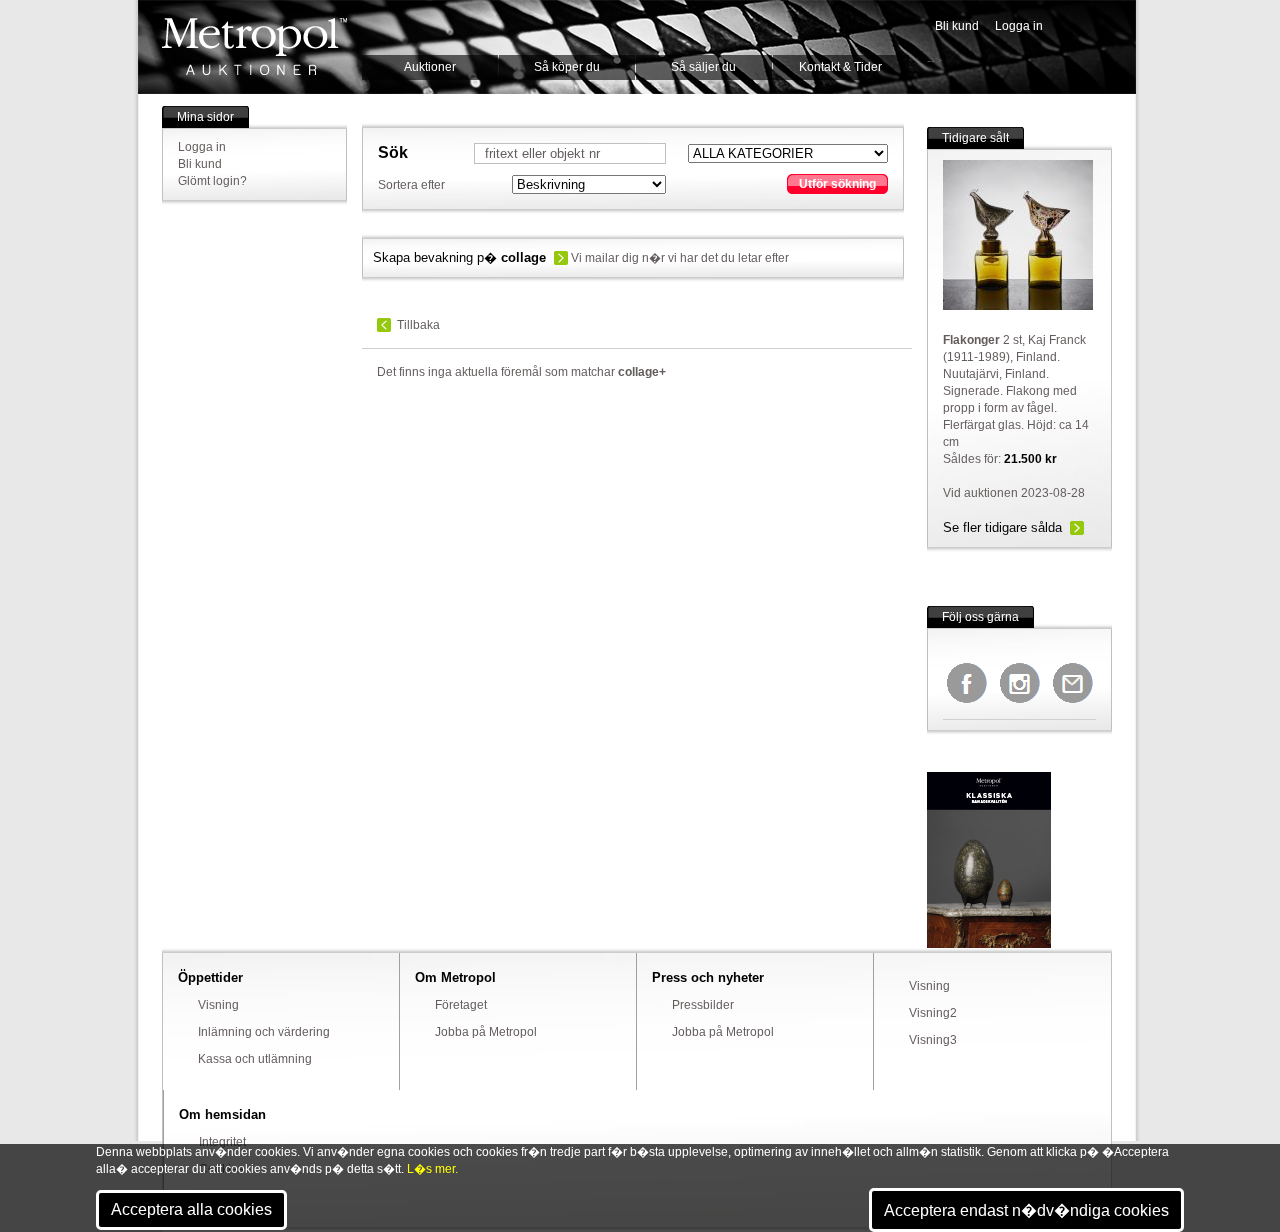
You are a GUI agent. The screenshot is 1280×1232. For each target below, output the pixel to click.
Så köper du (567, 67)
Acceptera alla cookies (191, 1209)
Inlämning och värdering (264, 1032)
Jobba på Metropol (486, 1032)
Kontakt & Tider (840, 67)
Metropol (254, 46)
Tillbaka (418, 325)
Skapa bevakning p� (459, 257)
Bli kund (957, 26)
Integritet (222, 1142)
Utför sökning (837, 184)
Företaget (461, 1005)
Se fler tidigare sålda (1002, 527)
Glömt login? (212, 181)
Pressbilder (703, 1005)
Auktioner (430, 67)
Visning (218, 1005)
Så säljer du (703, 67)
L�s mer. (432, 1169)
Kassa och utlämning (255, 1059)
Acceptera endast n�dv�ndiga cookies (1026, 1210)
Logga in (1019, 26)
